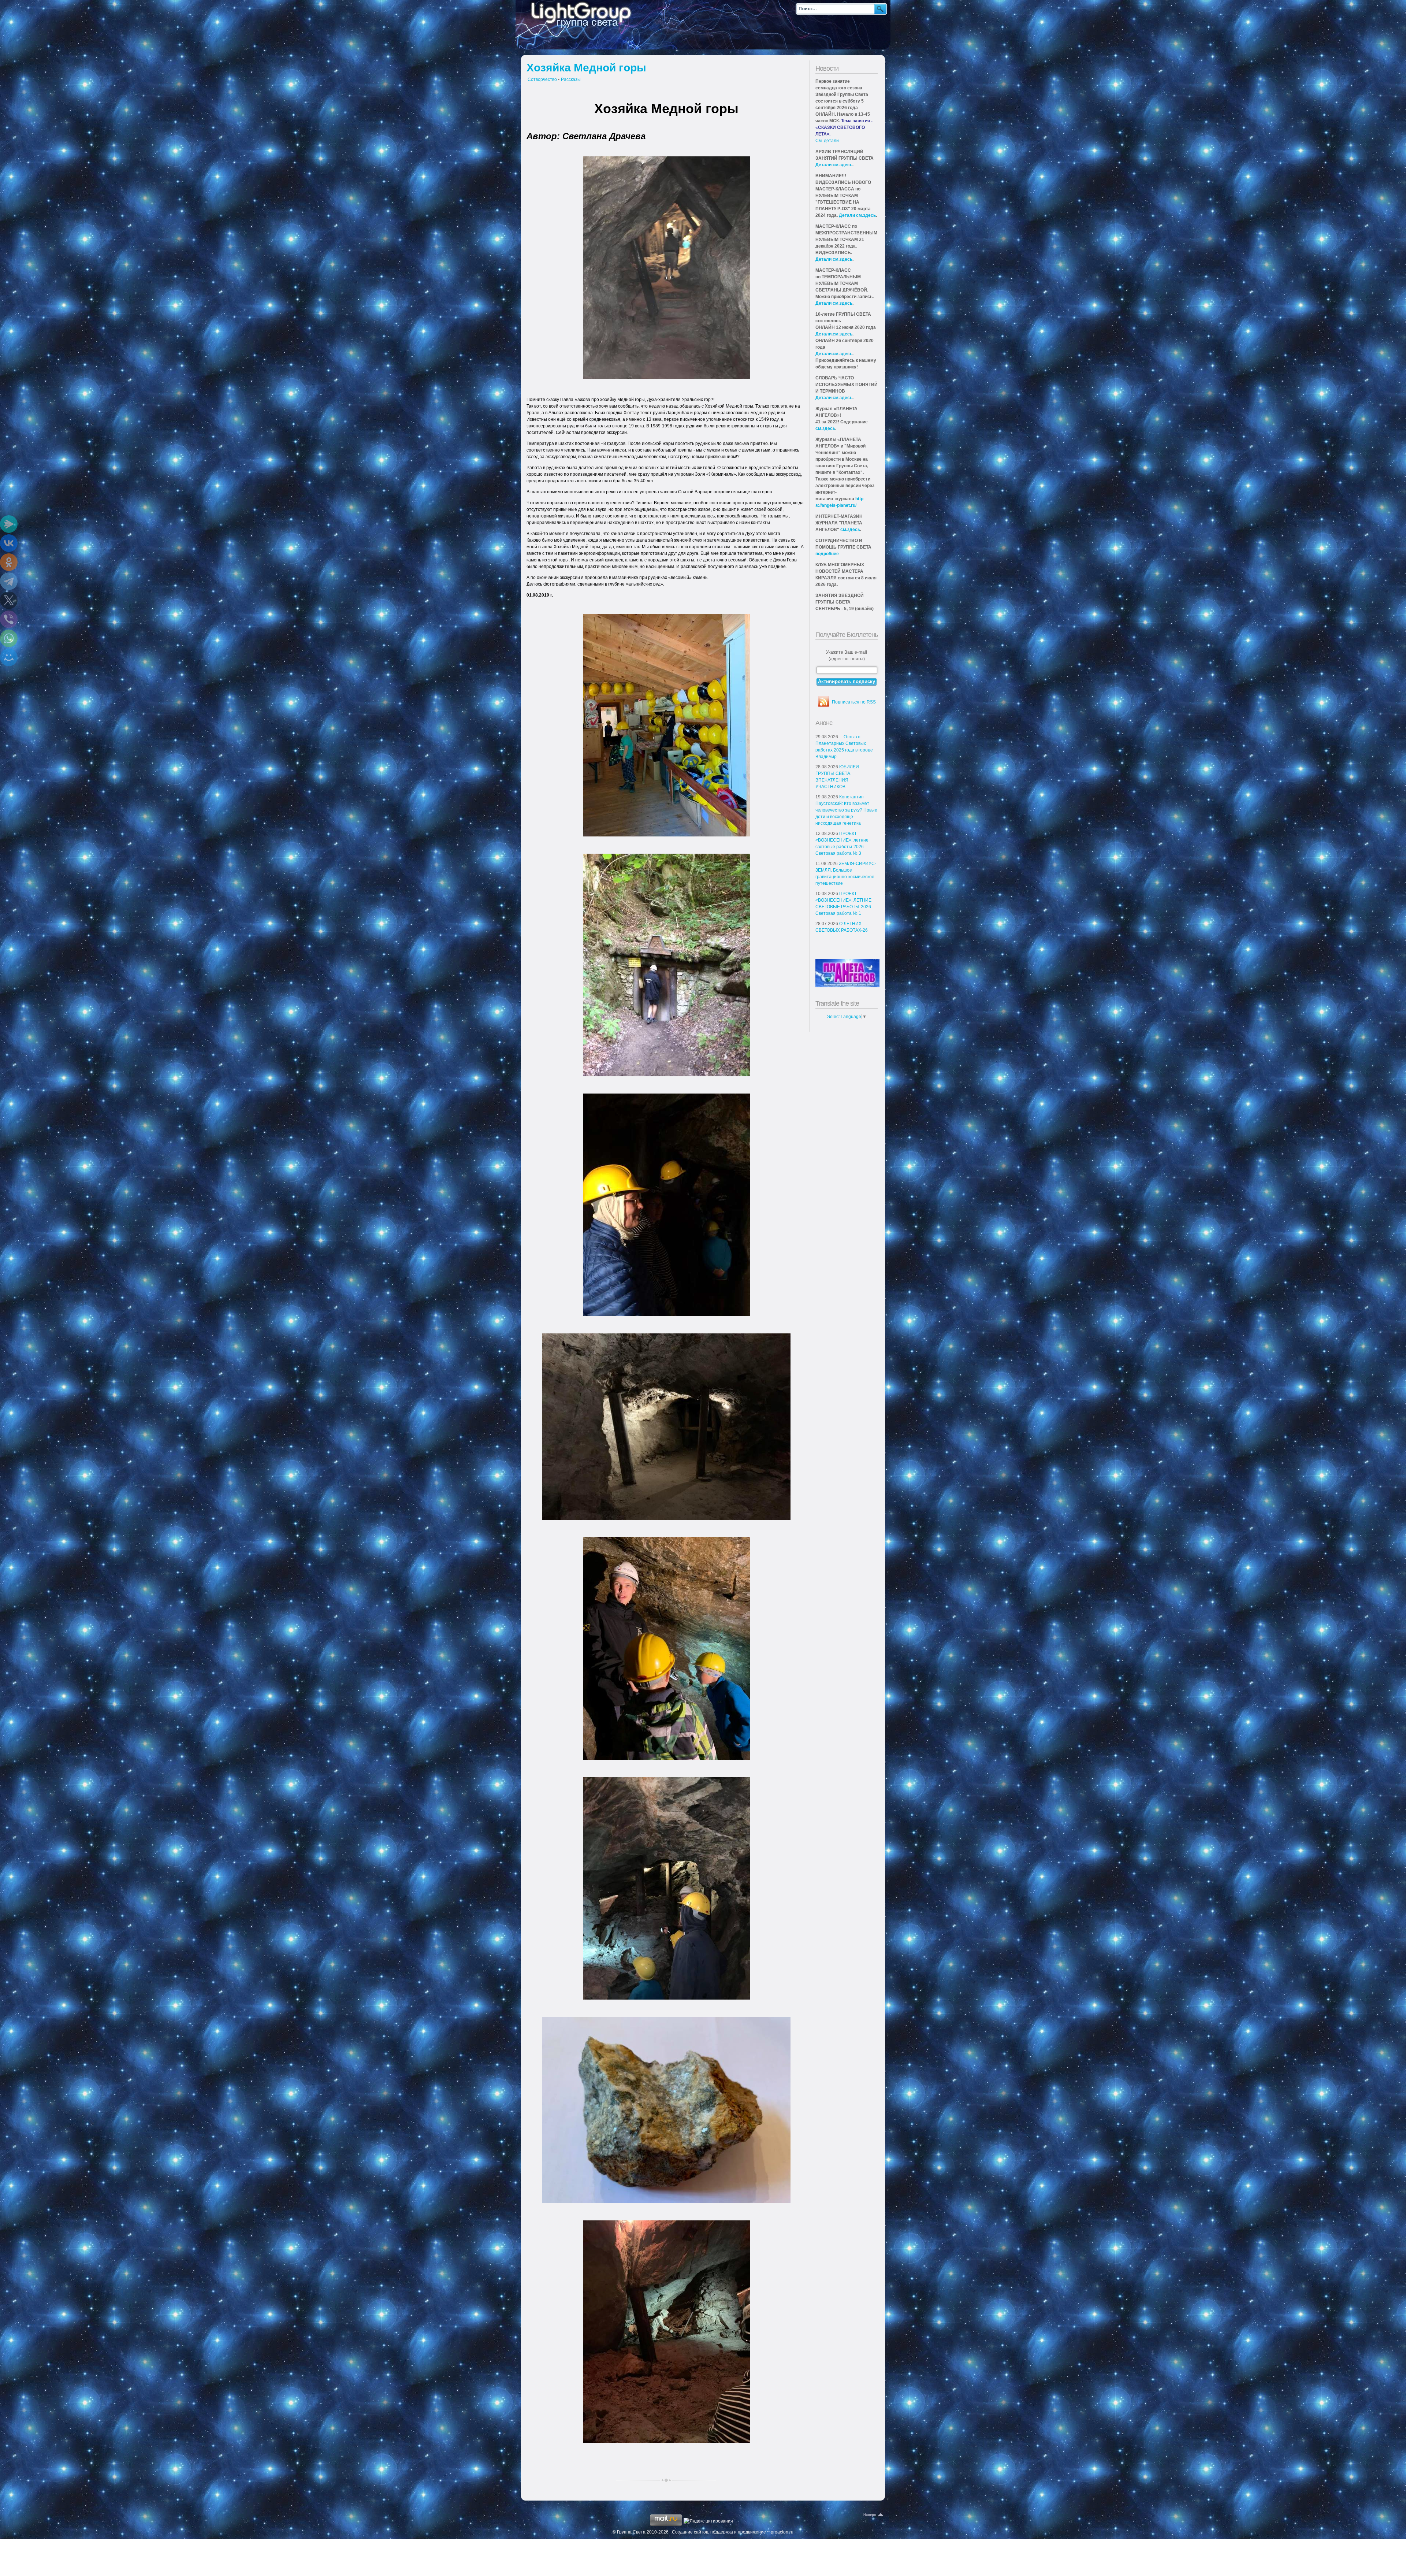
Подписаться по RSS (854, 702)
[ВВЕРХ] (874, 2515)
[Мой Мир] (9, 657)
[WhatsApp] (9, 638)
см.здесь (825, 428)
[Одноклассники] (9, 562)
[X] (9, 600)
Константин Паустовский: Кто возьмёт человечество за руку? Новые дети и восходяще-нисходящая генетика (846, 810)
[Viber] (9, 619)
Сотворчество (542, 79)
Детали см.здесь (834, 165)
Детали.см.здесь (834, 334)
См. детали (827, 141)
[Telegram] (9, 581)
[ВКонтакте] (9, 543)
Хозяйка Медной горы (586, 68)
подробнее (827, 554)
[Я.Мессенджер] (9, 524)
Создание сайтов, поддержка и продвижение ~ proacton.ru (733, 2532)
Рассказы (571, 79)
